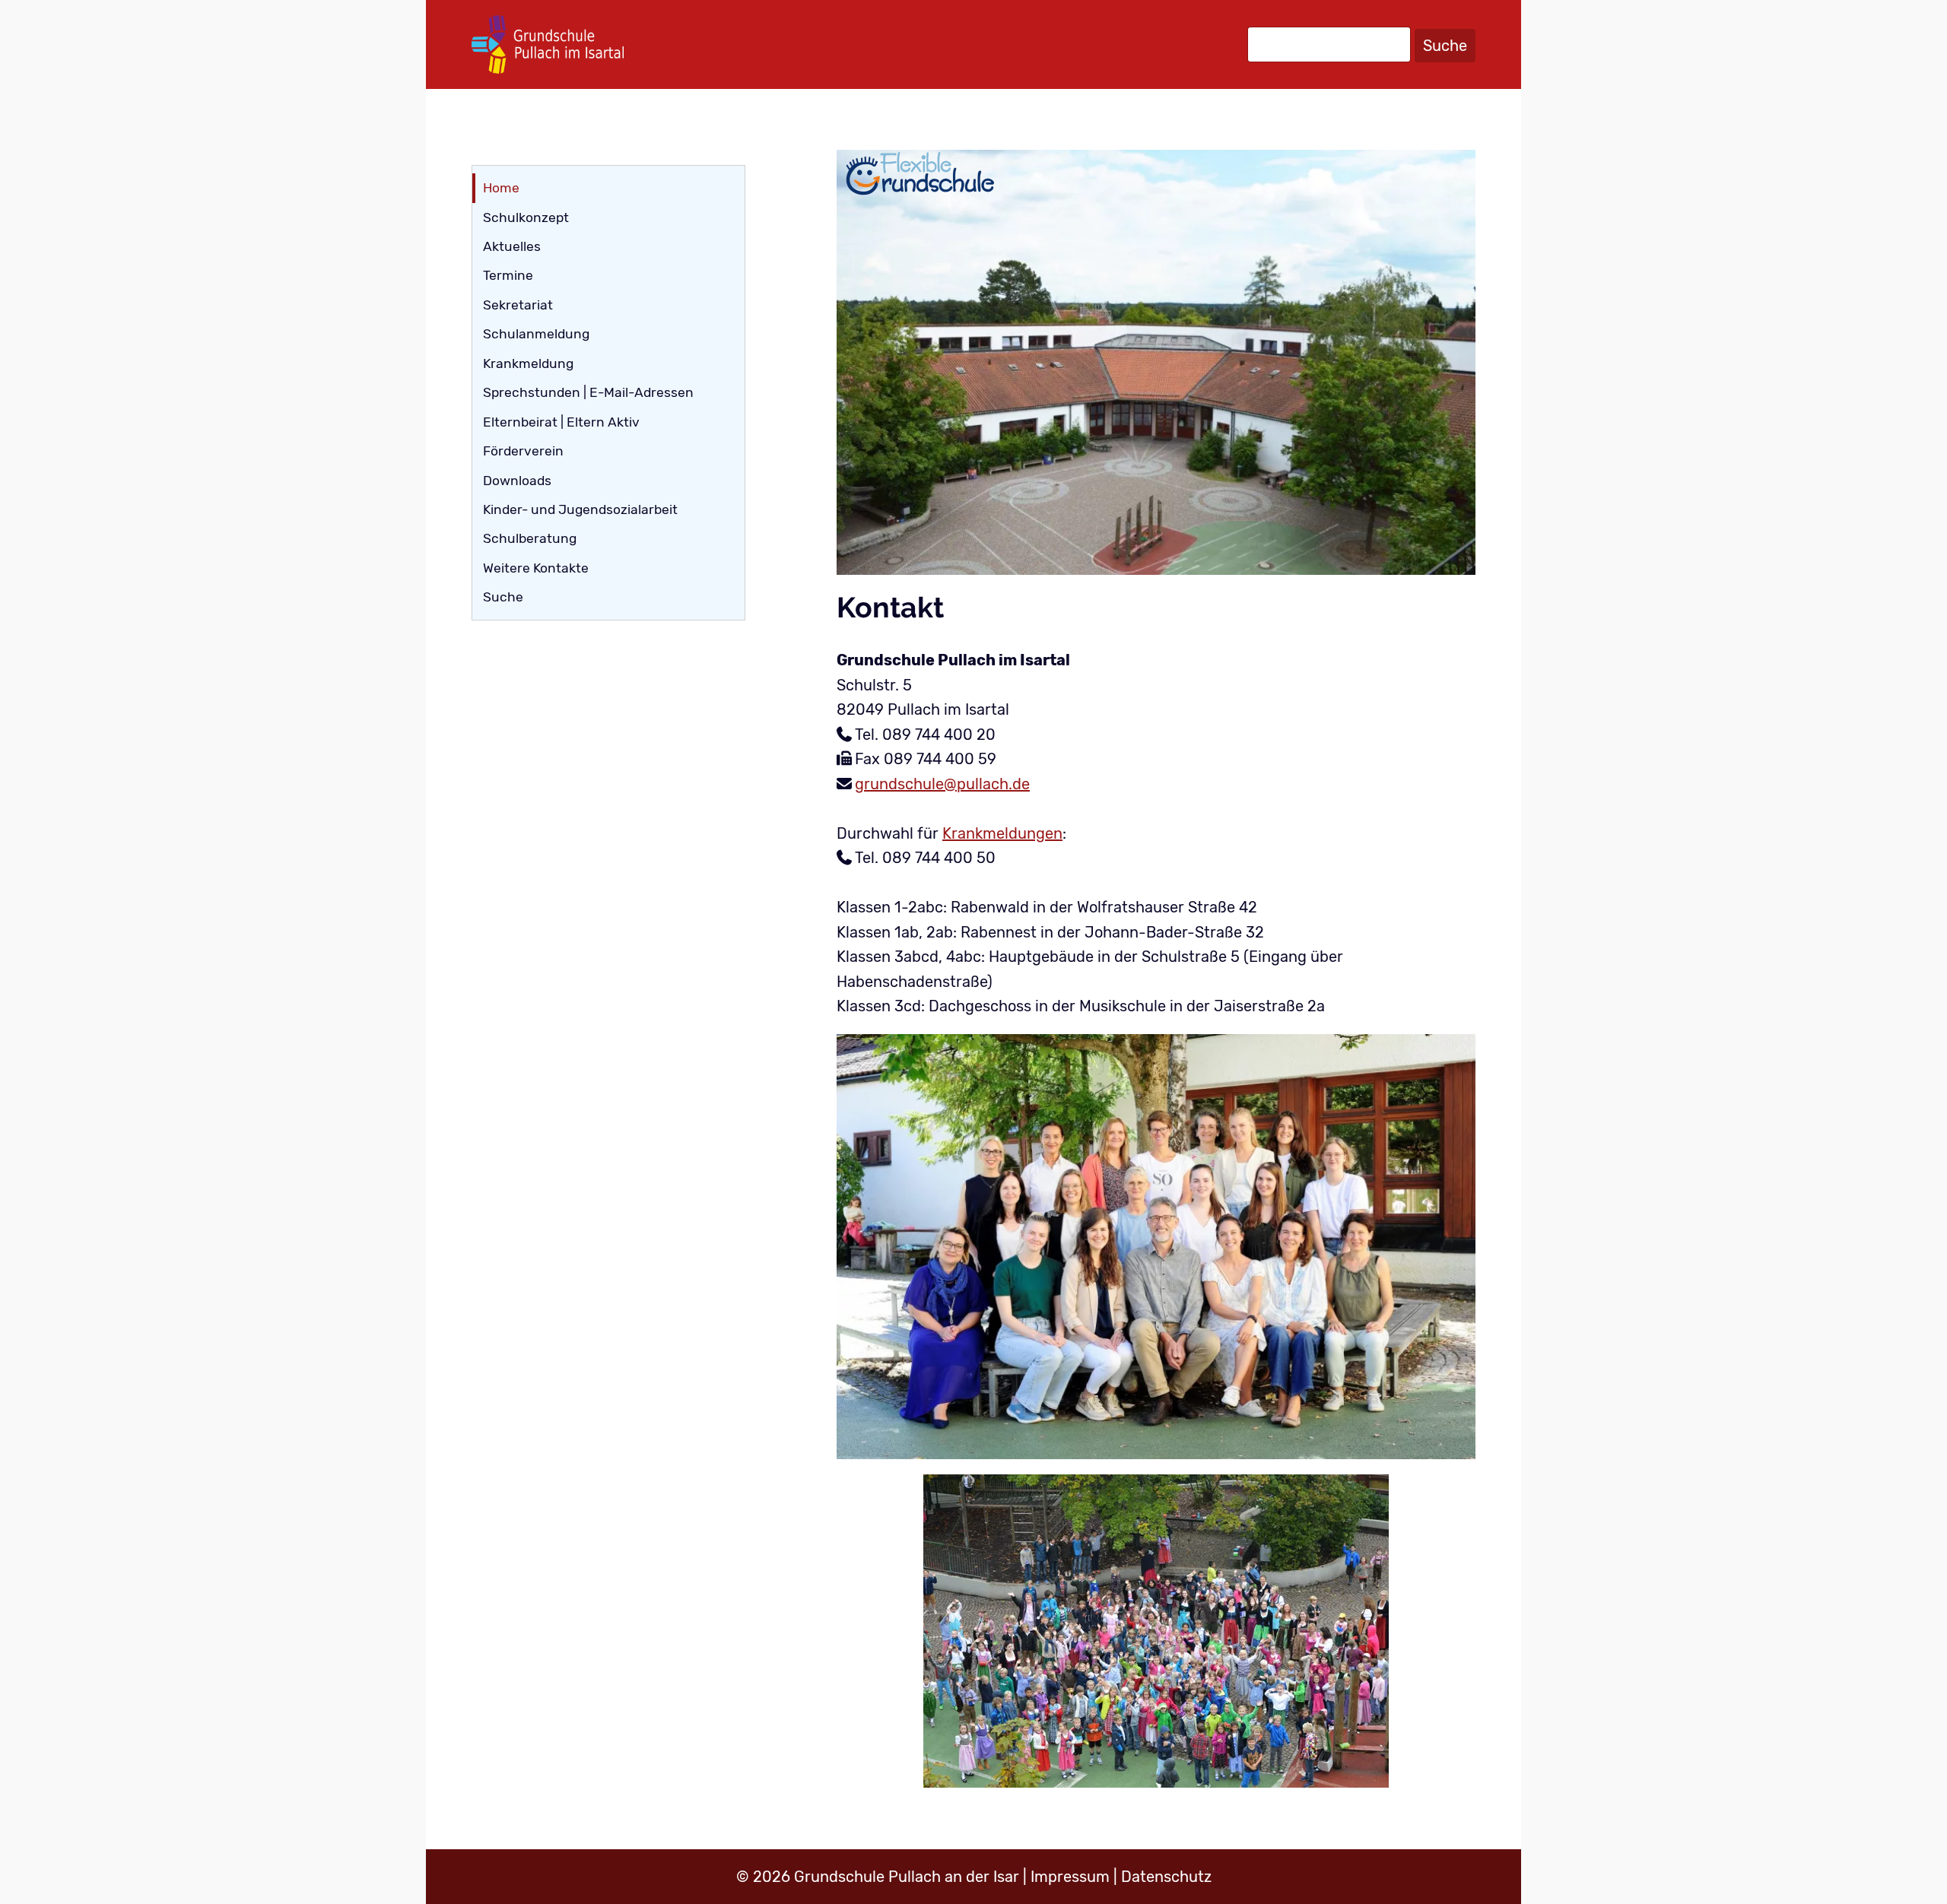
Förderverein (523, 451)
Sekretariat (518, 305)
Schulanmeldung (536, 334)
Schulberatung (530, 538)
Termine (508, 275)
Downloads (517, 481)
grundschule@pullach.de (942, 784)
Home (501, 188)
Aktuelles (512, 246)
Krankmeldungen (1002, 833)
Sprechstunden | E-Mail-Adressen (588, 392)
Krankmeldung (528, 363)
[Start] (548, 44)
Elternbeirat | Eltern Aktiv (561, 422)
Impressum (1070, 1877)
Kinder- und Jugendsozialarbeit (580, 509)
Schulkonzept (526, 217)
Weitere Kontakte (536, 568)
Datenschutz (1166, 1877)
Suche (1445, 46)
